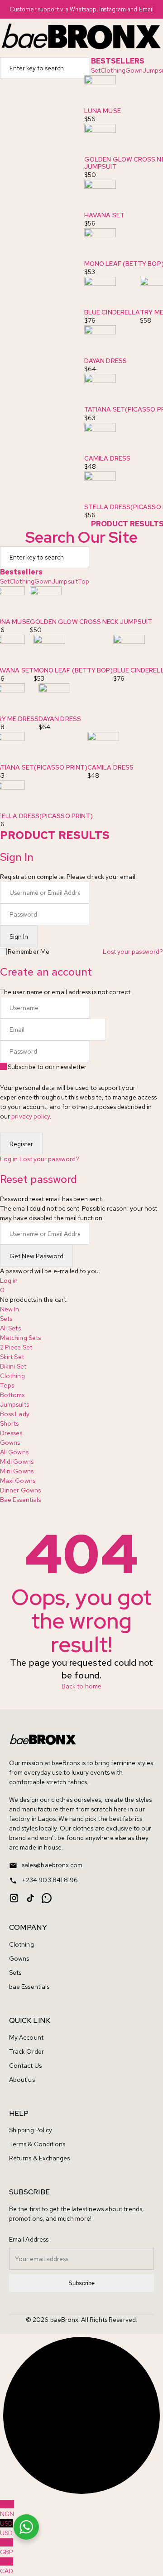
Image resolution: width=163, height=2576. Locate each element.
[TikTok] (30, 1898)
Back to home (81, 1686)
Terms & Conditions (37, 2144)
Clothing (113, 70)
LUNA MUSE (103, 111)
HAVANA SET (104, 215)
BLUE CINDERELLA (112, 312)
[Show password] (91, 917)
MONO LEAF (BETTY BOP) (73, 670)
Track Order (26, 2051)
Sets (15, 1972)
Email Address (29, 2239)
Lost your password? (133, 952)
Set (96, 70)
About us (22, 2080)
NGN (7, 2509)
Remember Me (29, 952)
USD (6, 2528)
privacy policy (31, 1116)
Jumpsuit (65, 581)
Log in (9, 1159)
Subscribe (81, 2283)
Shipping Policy (31, 2130)
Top (84, 581)
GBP (7, 2547)
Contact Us (25, 2066)
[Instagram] (14, 1898)
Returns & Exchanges (40, 2158)
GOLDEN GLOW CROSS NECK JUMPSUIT (91, 622)
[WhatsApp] (47, 1898)
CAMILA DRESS (107, 458)
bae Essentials (29, 1987)
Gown (134, 70)
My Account (26, 2037)
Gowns (19, 1958)
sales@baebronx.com (52, 1865)
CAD (7, 2566)
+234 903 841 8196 (50, 1880)
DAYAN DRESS (105, 361)
